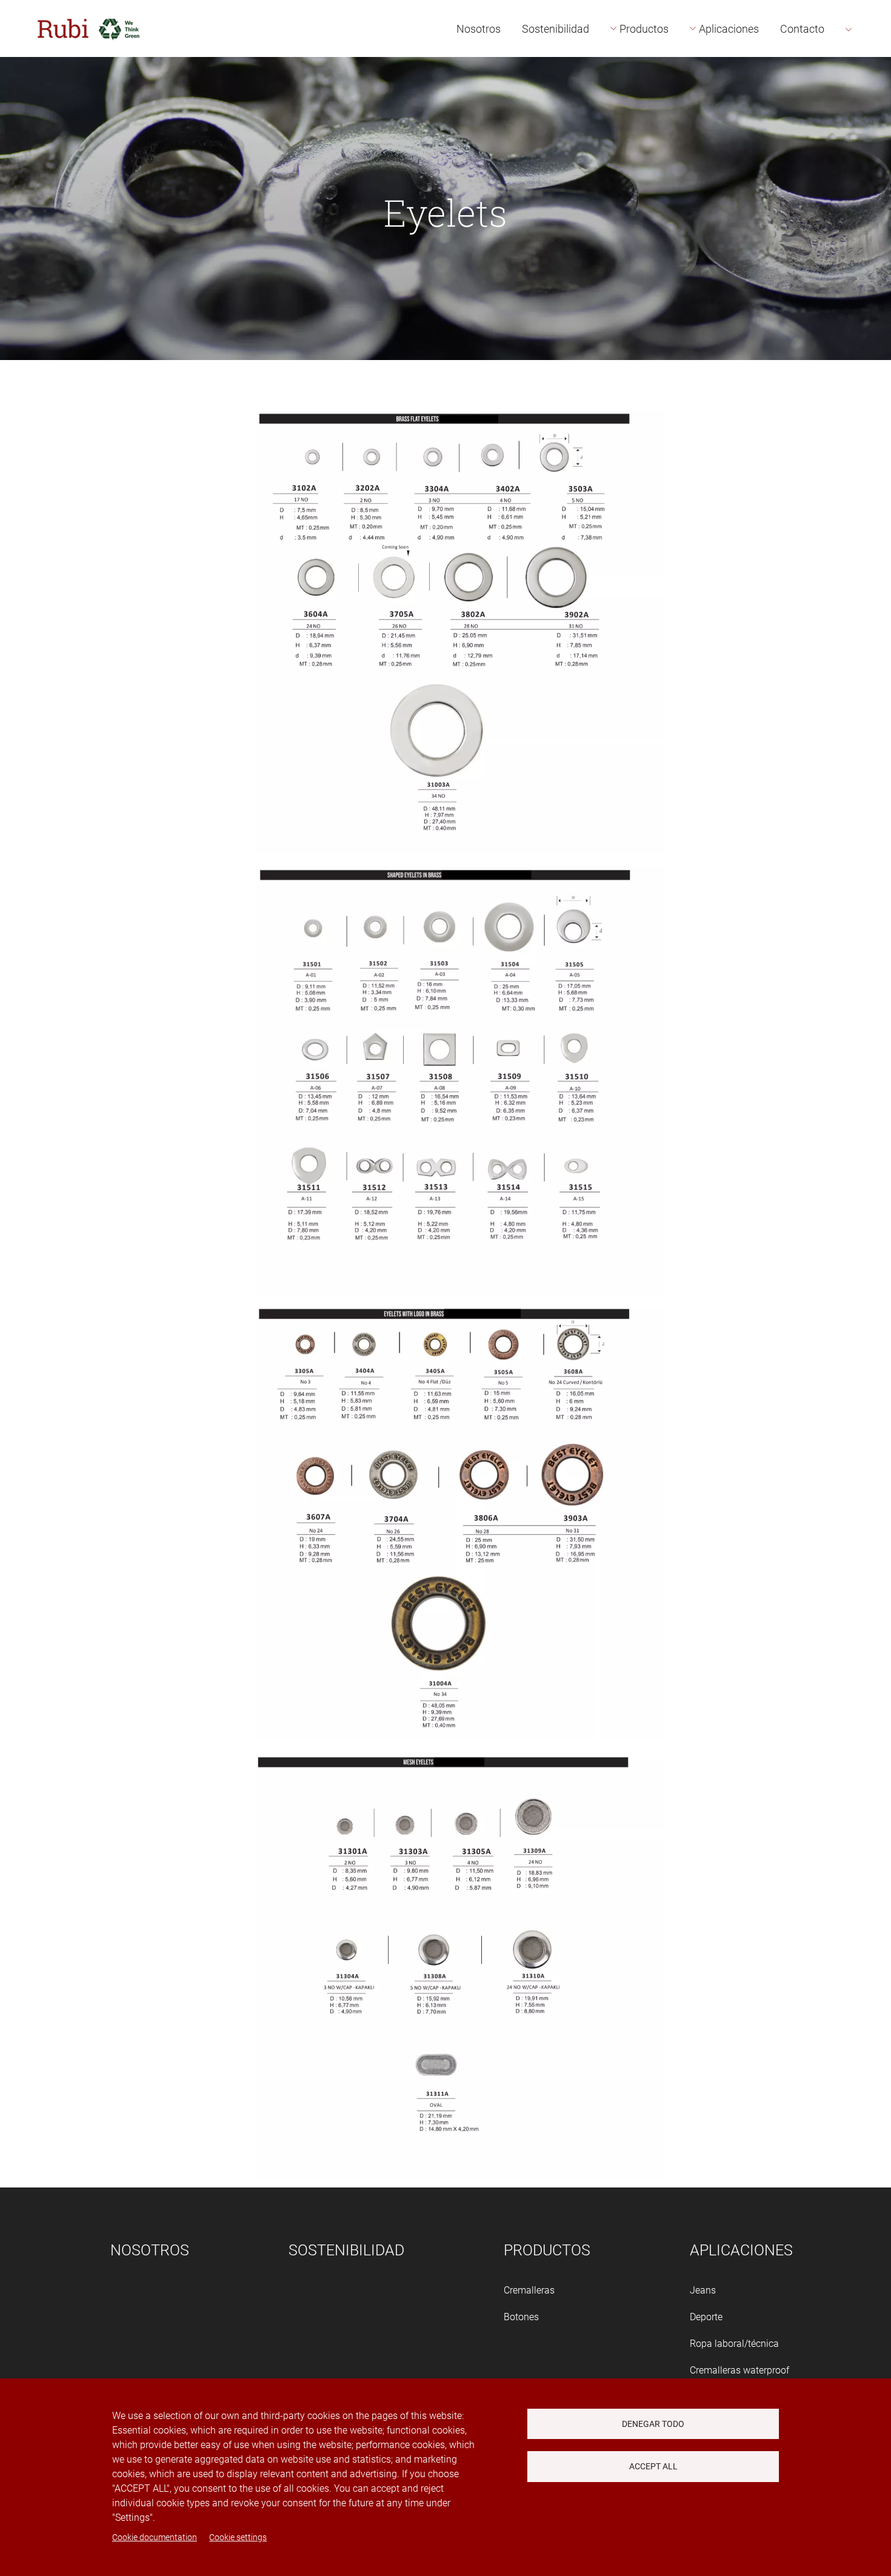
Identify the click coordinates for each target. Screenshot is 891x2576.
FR (867, 98)
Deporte (706, 2317)
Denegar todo (653, 2424)
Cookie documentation (155, 2537)
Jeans (703, 2290)
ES (867, 43)
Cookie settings (238, 2537)
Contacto (802, 29)
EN (867, 71)
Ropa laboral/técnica (734, 2344)
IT (866, 125)
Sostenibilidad (556, 29)
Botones (521, 2317)
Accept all (653, 2466)
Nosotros (479, 29)
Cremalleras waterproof (739, 2370)
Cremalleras (529, 2290)
